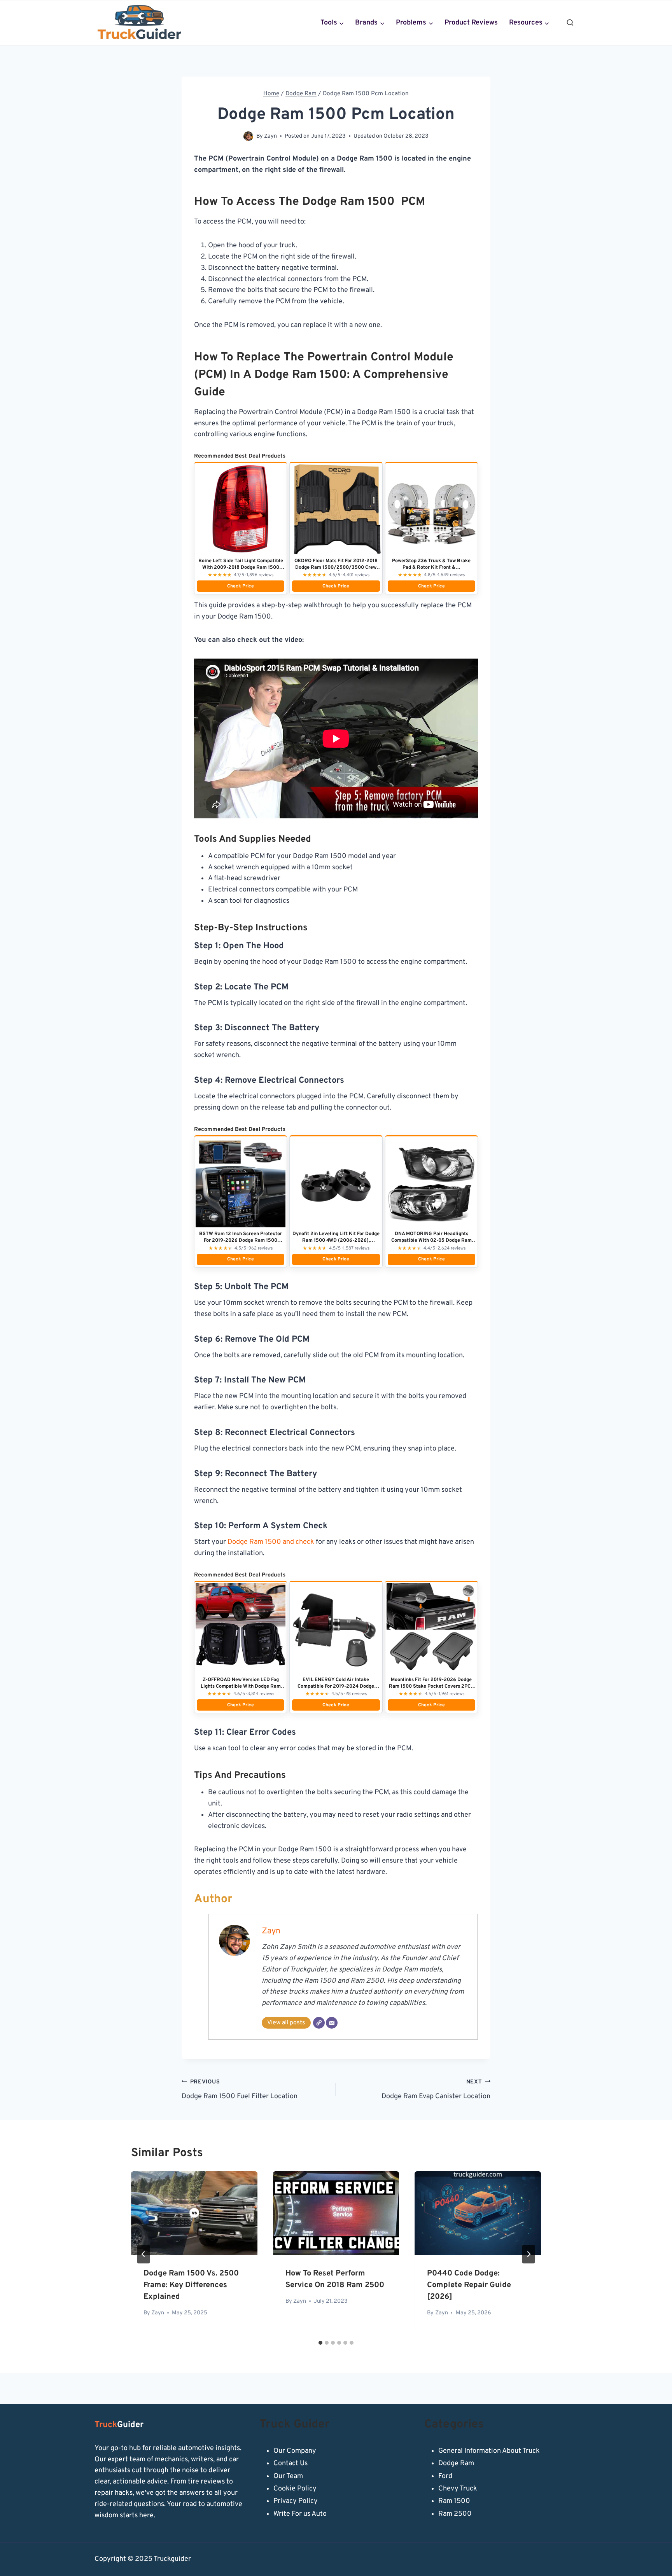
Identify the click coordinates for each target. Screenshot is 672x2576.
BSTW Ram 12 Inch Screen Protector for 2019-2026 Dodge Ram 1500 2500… (241, 1241)
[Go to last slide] (143, 2254)
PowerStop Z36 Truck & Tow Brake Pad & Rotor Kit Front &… (431, 564)
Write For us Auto (300, 2514)
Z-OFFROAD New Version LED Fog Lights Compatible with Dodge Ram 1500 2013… (241, 1686)
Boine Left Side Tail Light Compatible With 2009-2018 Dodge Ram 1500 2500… (241, 568)
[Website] (319, 2023)
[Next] (528, 2254)
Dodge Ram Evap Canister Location (436, 2090)
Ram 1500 (454, 2501)
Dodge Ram (456, 2463)
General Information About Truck (489, 2451)
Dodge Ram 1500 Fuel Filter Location (240, 2090)
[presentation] (194, 2213)
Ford (445, 2476)
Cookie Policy (295, 2489)
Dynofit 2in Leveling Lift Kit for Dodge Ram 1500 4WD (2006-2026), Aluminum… (336, 1241)
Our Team (288, 2476)
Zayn (270, 136)
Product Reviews (471, 23)
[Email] (332, 2023)
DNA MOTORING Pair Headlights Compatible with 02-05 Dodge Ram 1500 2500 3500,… (431, 1241)
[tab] (320, 2343)
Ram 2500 (455, 2514)
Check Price (241, 586)
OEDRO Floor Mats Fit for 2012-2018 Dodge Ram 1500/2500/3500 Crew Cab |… (336, 568)
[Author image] (248, 136)
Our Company (295, 2451)
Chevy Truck (458, 2489)
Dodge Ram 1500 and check (271, 1542)
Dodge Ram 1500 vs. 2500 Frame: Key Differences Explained (191, 2285)
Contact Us (290, 2463)
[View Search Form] (570, 23)
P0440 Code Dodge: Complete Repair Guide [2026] (469, 2285)
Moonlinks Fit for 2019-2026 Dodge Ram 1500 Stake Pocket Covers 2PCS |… (431, 1686)
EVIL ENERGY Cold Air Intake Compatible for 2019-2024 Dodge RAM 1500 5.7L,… (336, 1686)
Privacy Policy (296, 2501)
